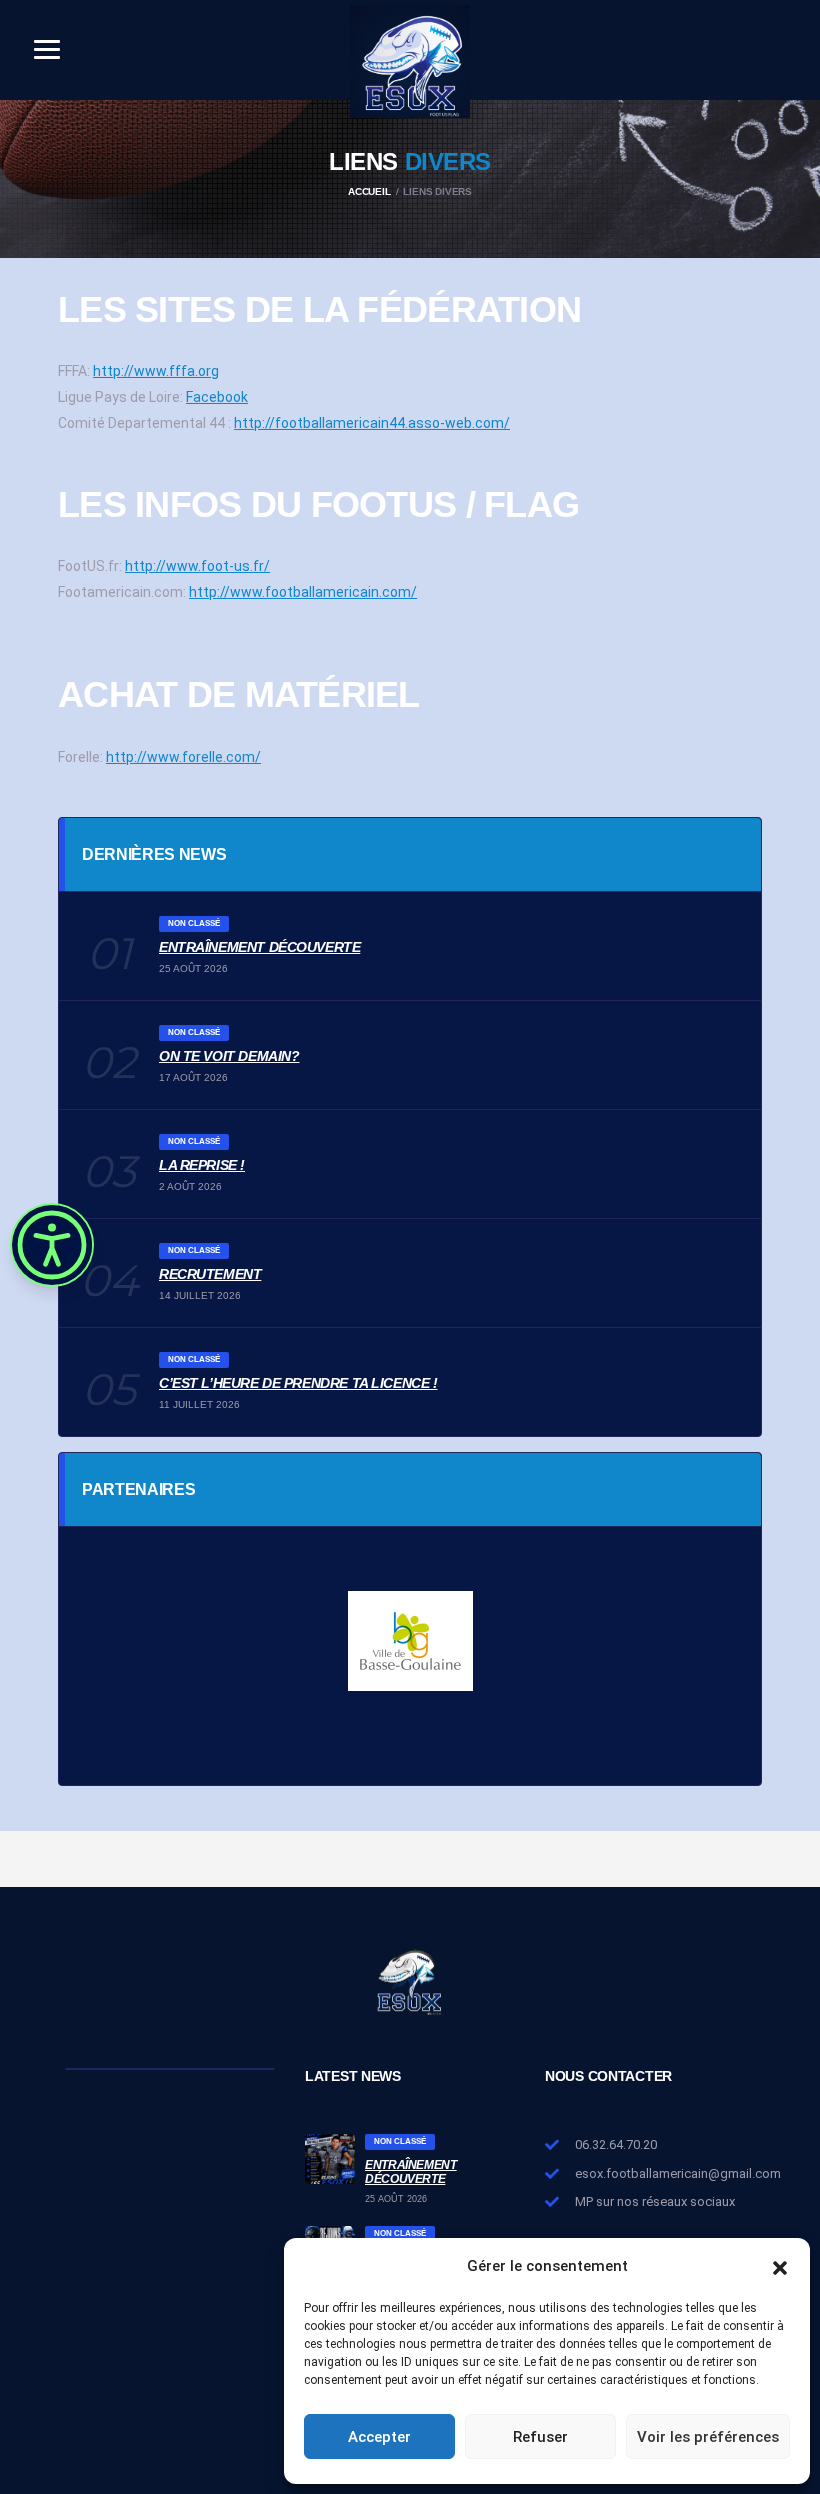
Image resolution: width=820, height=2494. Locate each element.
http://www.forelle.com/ (183, 757)
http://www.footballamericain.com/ (303, 592)
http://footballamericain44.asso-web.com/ (372, 423)
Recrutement (210, 1274)
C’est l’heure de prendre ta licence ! (298, 1383)
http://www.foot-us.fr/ (197, 566)
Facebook (217, 397)
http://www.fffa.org (156, 371)
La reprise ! (202, 1165)
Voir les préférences (708, 2437)
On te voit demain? (229, 1056)
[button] (780, 2266)
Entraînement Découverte (259, 947)
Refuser (540, 2437)
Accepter (379, 2437)
